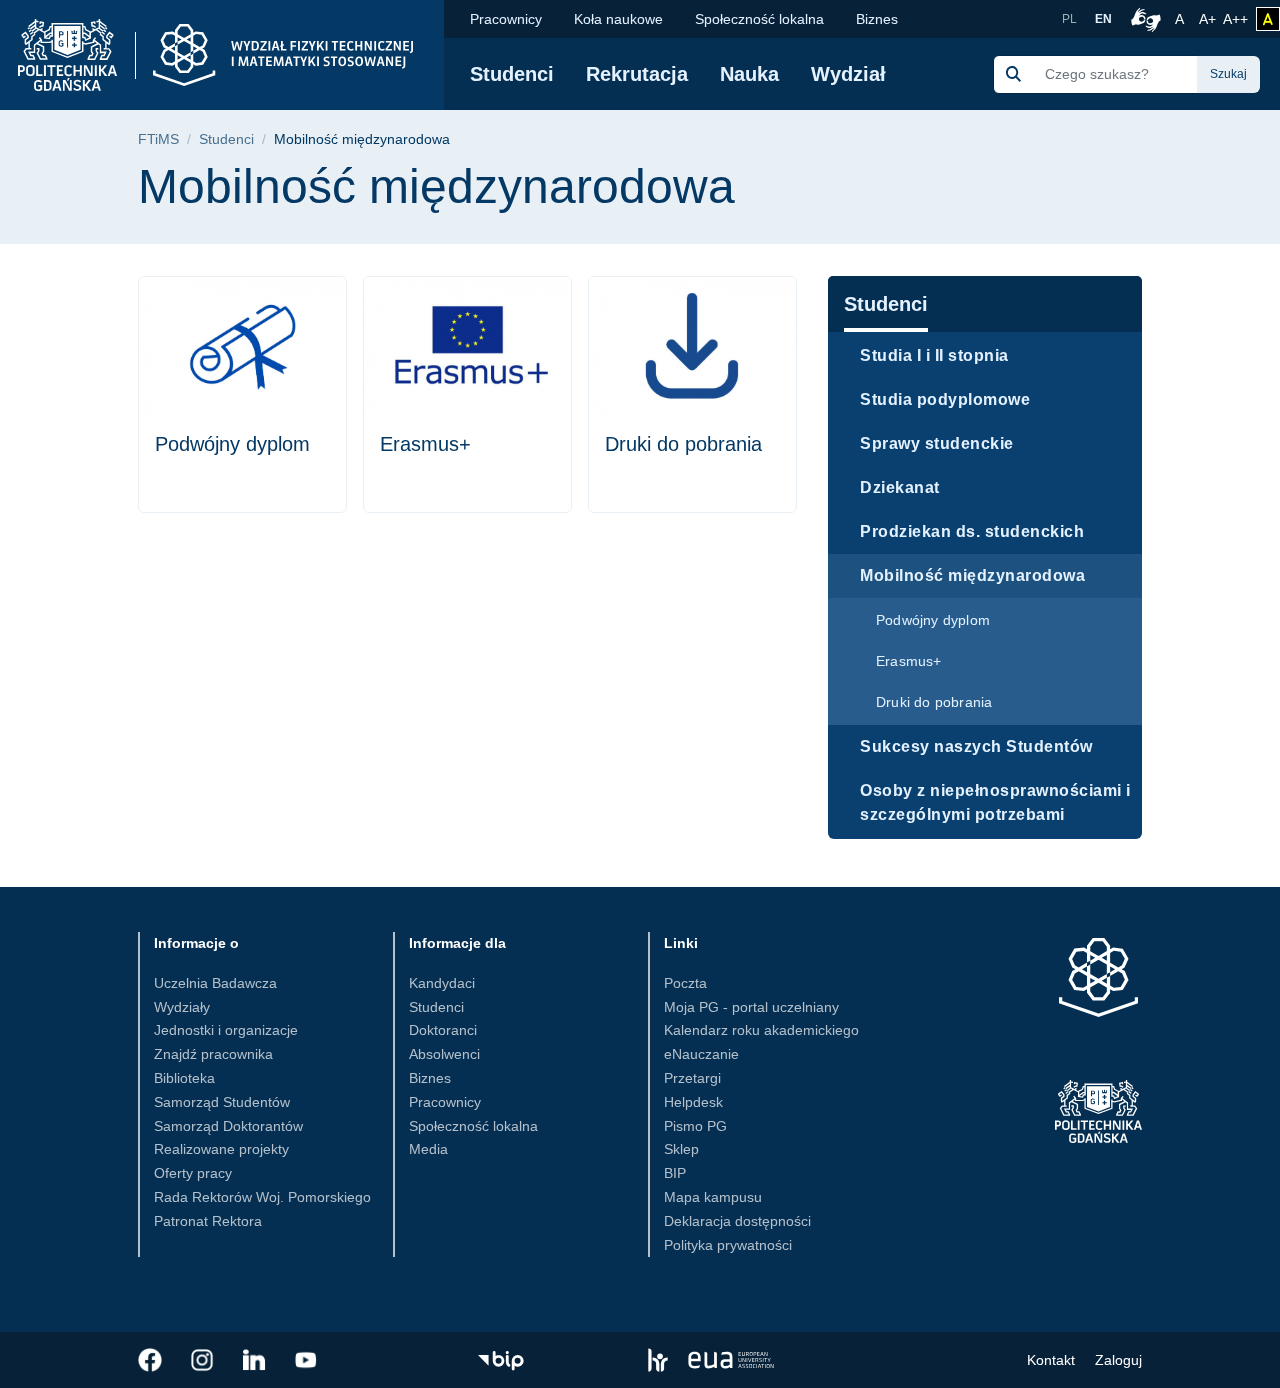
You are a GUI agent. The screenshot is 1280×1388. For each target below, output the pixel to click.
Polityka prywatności (728, 1245)
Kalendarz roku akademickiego (761, 1030)
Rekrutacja (637, 74)
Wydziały (182, 1007)
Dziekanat (900, 487)
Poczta (685, 983)
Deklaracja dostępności (737, 1221)
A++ (1235, 18)
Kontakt (1051, 1360)
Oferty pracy (193, 1173)
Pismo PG (695, 1126)
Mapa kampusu (713, 1197)
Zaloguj (1118, 1360)
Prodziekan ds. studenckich (972, 531)
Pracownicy (506, 19)
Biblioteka (184, 1078)
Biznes (877, 19)
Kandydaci (442, 983)
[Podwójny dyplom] (242, 394)
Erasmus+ (909, 661)
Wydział (848, 74)
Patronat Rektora (208, 1221)
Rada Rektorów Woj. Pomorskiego (262, 1197)
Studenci (512, 74)
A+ (1209, 18)
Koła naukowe (618, 19)
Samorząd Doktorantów (228, 1126)
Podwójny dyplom (933, 620)
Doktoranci (443, 1030)
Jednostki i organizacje (226, 1030)
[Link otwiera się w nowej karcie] (150, 1360)
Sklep (681, 1149)
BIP (675, 1173)
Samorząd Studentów (222, 1102)
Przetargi (692, 1078)
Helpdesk (693, 1102)
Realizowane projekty (221, 1149)
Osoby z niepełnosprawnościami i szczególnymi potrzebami (995, 802)
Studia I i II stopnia (934, 355)
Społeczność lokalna (759, 19)
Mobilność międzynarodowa (972, 575)
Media (428, 1149)
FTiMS (158, 139)
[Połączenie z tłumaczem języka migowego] (1143, 19)
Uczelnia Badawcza (215, 983)
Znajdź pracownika (213, 1054)
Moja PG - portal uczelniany (751, 1007)
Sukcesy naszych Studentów (976, 746)
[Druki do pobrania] (692, 394)
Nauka (749, 74)
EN (1103, 19)
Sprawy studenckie (937, 443)
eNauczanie (701, 1054)
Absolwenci (444, 1054)
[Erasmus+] (467, 394)
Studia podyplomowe (945, 399)
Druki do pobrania (934, 702)
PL (1069, 19)
